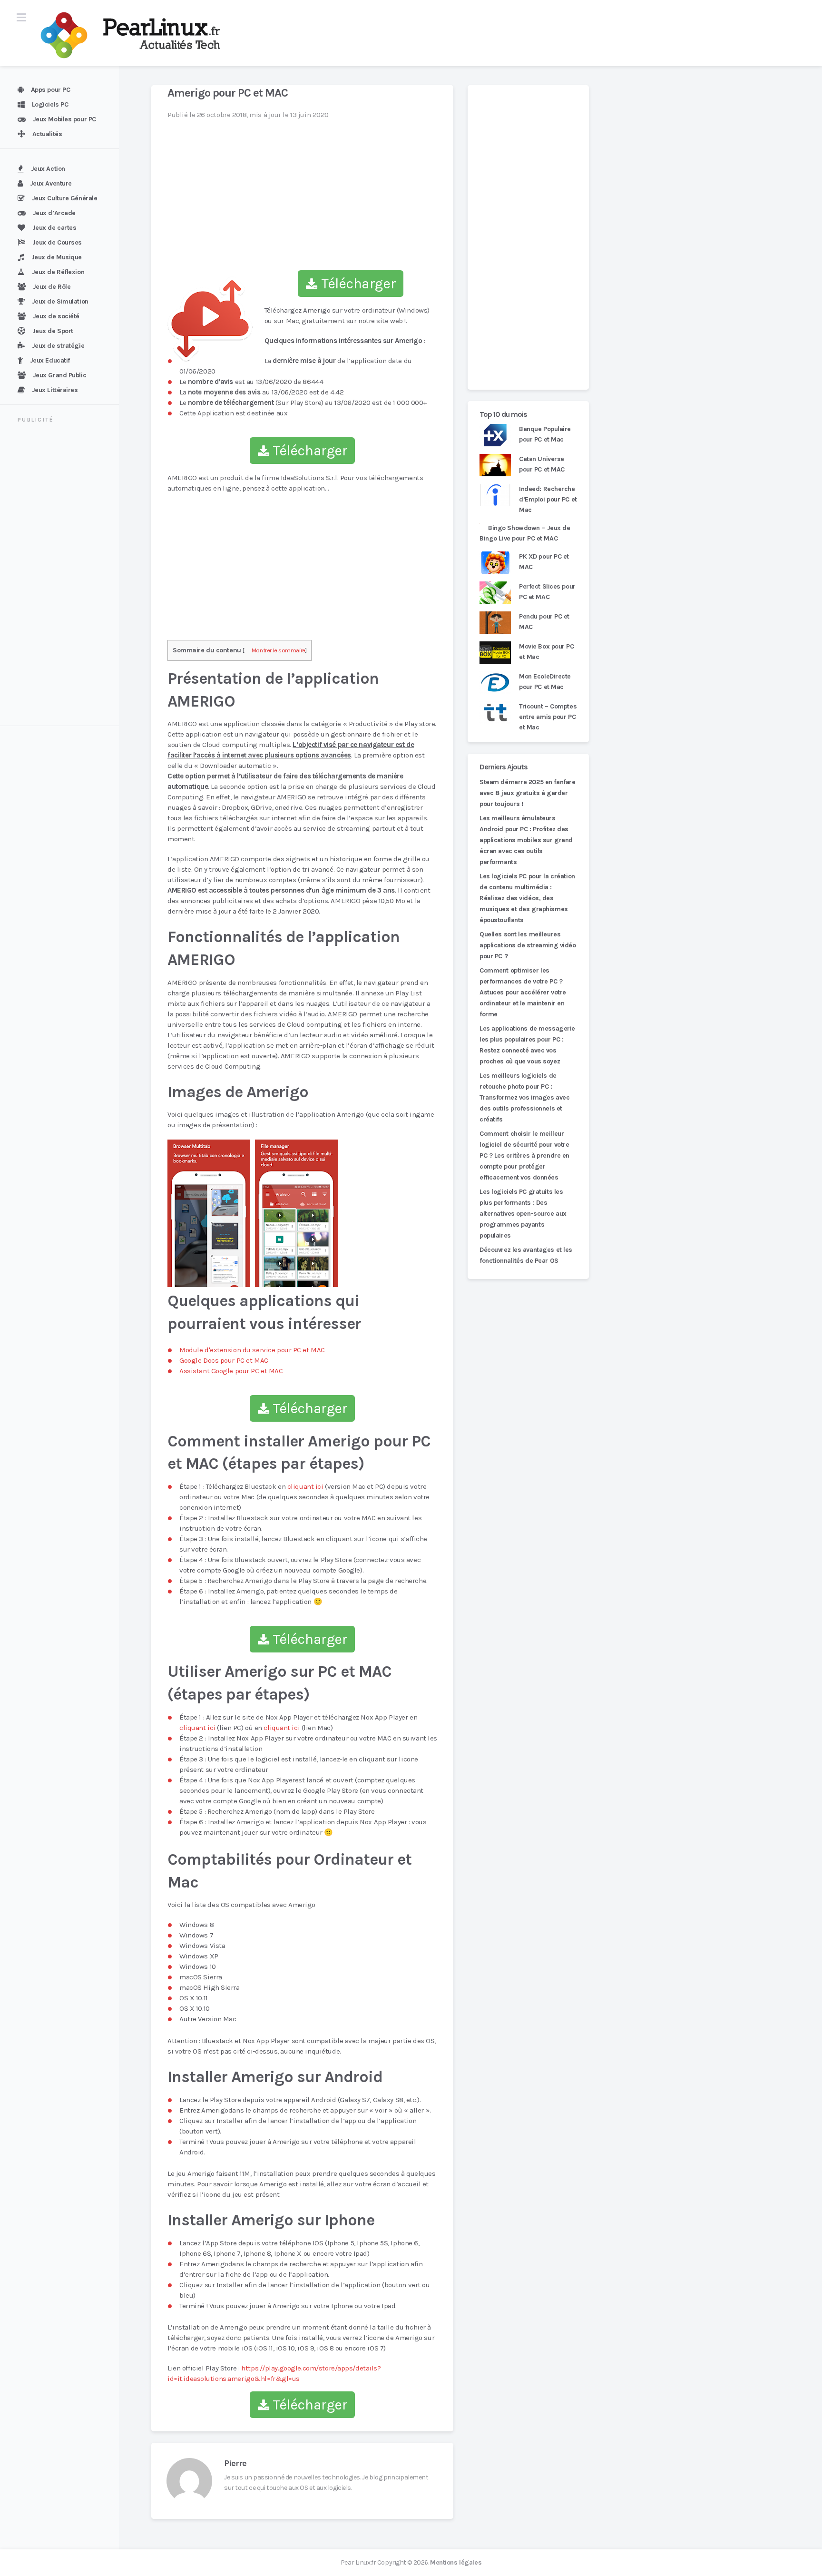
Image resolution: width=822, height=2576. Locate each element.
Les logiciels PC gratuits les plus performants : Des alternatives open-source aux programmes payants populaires (523, 1214)
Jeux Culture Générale (65, 198)
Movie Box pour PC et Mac (547, 652)
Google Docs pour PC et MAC (224, 1360)
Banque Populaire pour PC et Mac (545, 434)
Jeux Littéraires (55, 390)
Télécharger (357, 284)
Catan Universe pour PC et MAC (542, 464)
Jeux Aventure (51, 183)
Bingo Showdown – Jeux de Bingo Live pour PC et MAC (525, 533)
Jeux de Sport (53, 331)
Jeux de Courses (57, 242)
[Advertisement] (65, 576)
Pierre (235, 2463)
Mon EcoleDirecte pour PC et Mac (545, 682)
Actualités (47, 134)
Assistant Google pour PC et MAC (231, 1371)
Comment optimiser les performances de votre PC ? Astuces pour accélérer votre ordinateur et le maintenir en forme (523, 992)
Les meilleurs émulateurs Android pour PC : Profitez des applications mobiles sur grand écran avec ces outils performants (526, 840)
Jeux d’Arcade (54, 213)
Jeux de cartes (54, 228)
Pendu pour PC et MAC (544, 622)
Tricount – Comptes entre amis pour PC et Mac (548, 717)
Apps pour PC (51, 90)
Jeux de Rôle (52, 287)
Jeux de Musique (57, 257)
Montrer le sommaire (279, 650)
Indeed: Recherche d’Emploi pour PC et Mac (548, 499)
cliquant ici (305, 1486)
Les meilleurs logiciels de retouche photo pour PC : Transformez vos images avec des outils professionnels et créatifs (524, 1097)
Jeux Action (48, 169)
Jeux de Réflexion (58, 272)
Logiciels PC (50, 104)
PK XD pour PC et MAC (544, 562)
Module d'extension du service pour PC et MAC (252, 1350)
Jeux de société (56, 316)
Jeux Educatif (50, 360)
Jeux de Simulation (60, 301)
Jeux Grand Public (60, 375)
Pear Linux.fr (358, 2562)
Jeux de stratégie (58, 346)
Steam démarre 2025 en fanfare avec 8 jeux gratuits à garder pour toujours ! (527, 793)
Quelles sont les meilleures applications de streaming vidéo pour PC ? (528, 945)
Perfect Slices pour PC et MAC (547, 592)
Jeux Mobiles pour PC (64, 119)
